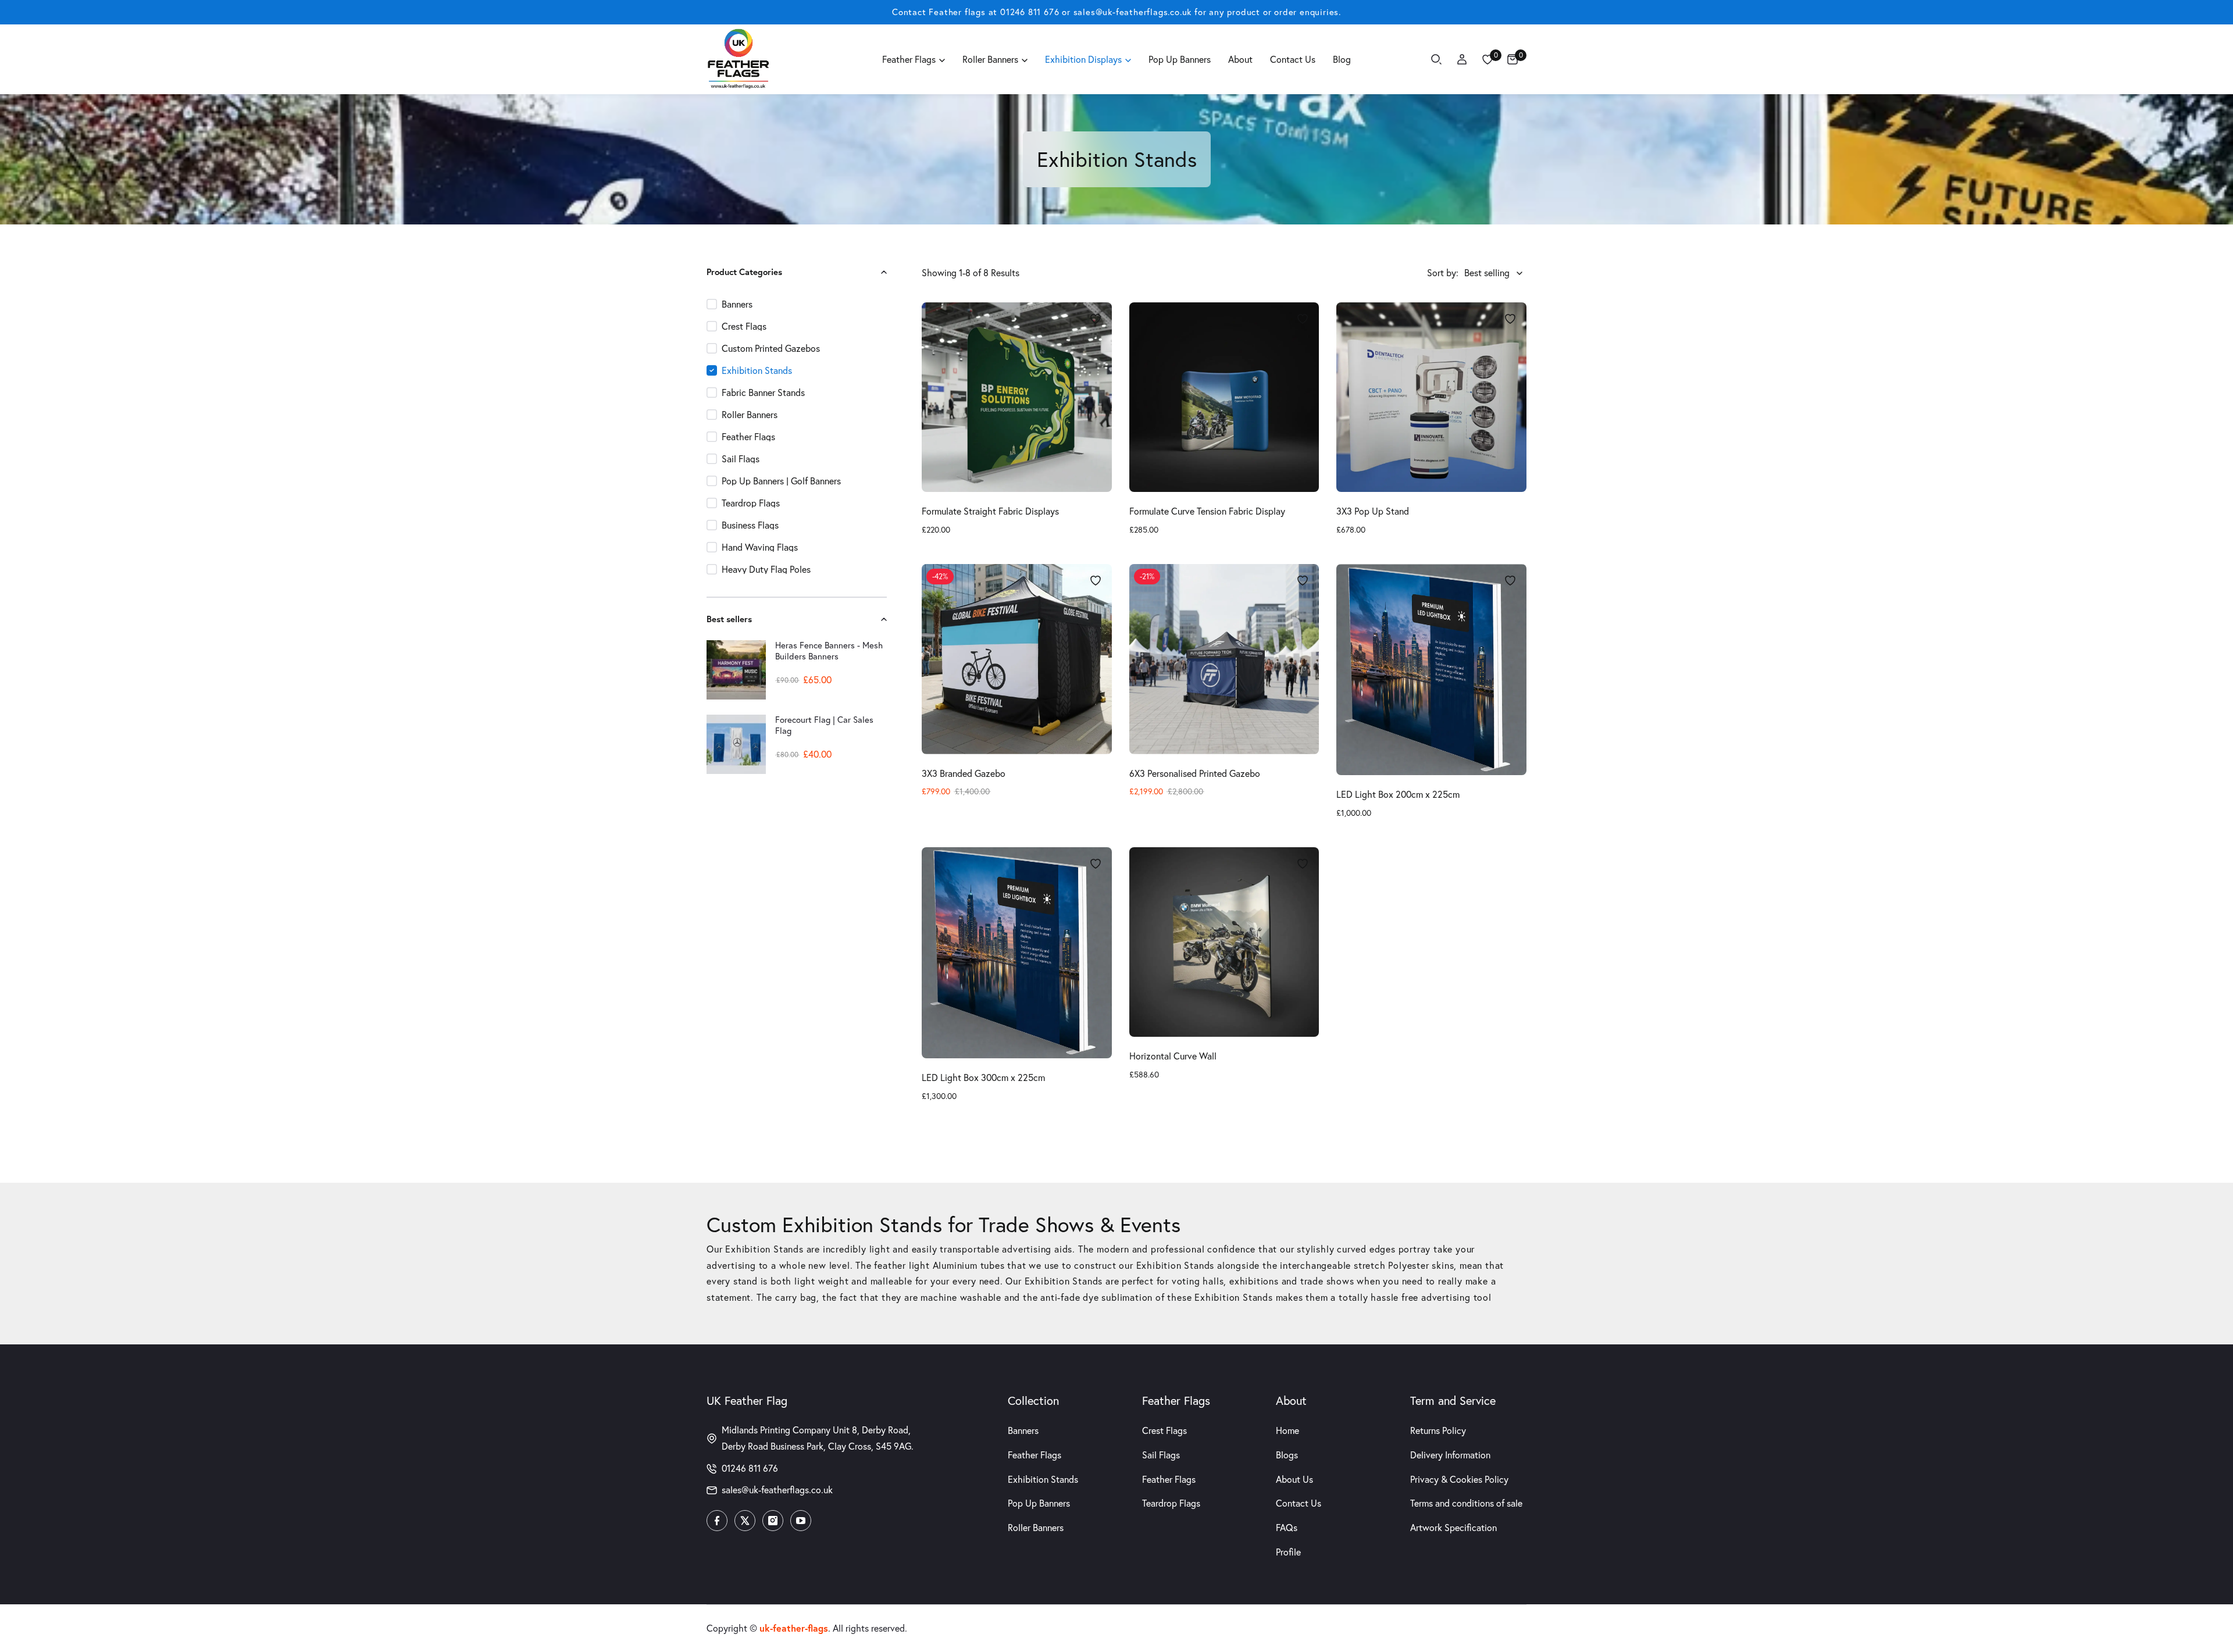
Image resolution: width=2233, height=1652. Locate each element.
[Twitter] (745, 1521)
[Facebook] (717, 1521)
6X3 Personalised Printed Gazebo (1195, 773)
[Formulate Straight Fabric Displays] (1017, 397)
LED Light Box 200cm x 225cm (1398, 794)
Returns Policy (1438, 1430)
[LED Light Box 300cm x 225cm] (1017, 953)
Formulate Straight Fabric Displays (990, 511)
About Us (1294, 1479)
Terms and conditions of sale (1466, 1503)
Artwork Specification (1453, 1528)
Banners (1023, 1430)
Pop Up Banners (1039, 1503)
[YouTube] (801, 1521)
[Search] (1436, 59)
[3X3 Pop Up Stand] (1431, 397)
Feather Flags (1035, 1455)
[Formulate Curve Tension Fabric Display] (1224, 397)
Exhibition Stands (1043, 1479)
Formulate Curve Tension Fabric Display (1207, 511)
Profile (1288, 1552)
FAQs (1287, 1528)
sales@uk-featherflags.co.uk (1133, 12)
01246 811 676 (1030, 12)
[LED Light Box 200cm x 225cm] (1431, 670)
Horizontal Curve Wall (1173, 1056)
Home (1287, 1430)
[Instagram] (773, 1521)
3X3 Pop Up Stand (1373, 511)
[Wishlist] (1488, 59)
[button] (880, 272)
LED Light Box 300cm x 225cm (983, 1077)
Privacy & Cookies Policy (1459, 1479)
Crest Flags (1164, 1430)
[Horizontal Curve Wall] (1224, 942)
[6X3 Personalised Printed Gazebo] (1224, 659)
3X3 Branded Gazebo (964, 773)
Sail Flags (1161, 1455)
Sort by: (1443, 273)
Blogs (1287, 1455)
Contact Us (1299, 1503)
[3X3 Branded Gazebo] (1017, 659)
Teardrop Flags (1171, 1503)
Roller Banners (1036, 1528)
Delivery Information (1450, 1455)
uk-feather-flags (794, 1628)
